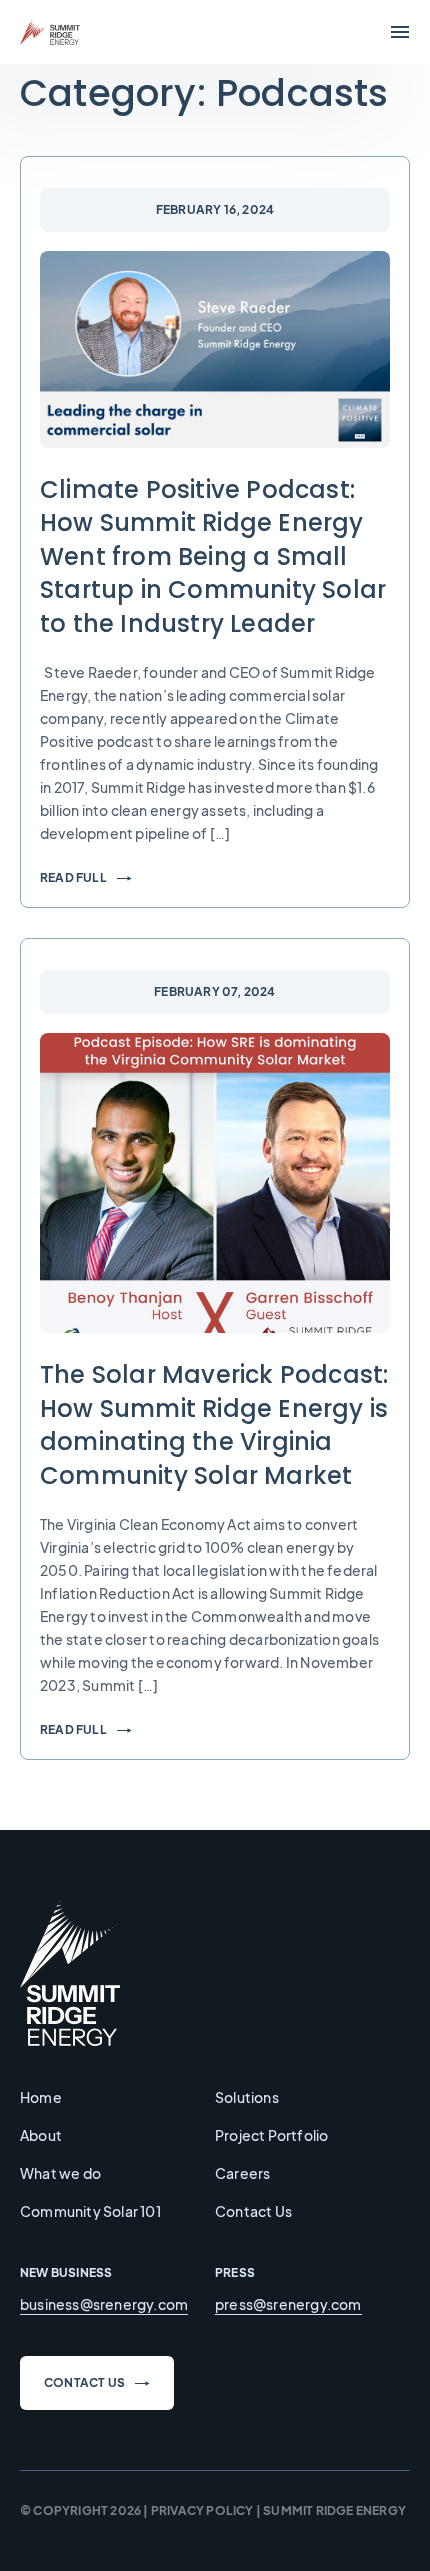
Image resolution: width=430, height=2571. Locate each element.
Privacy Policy (202, 2510)
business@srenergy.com (104, 2304)
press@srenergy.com (288, 2304)
